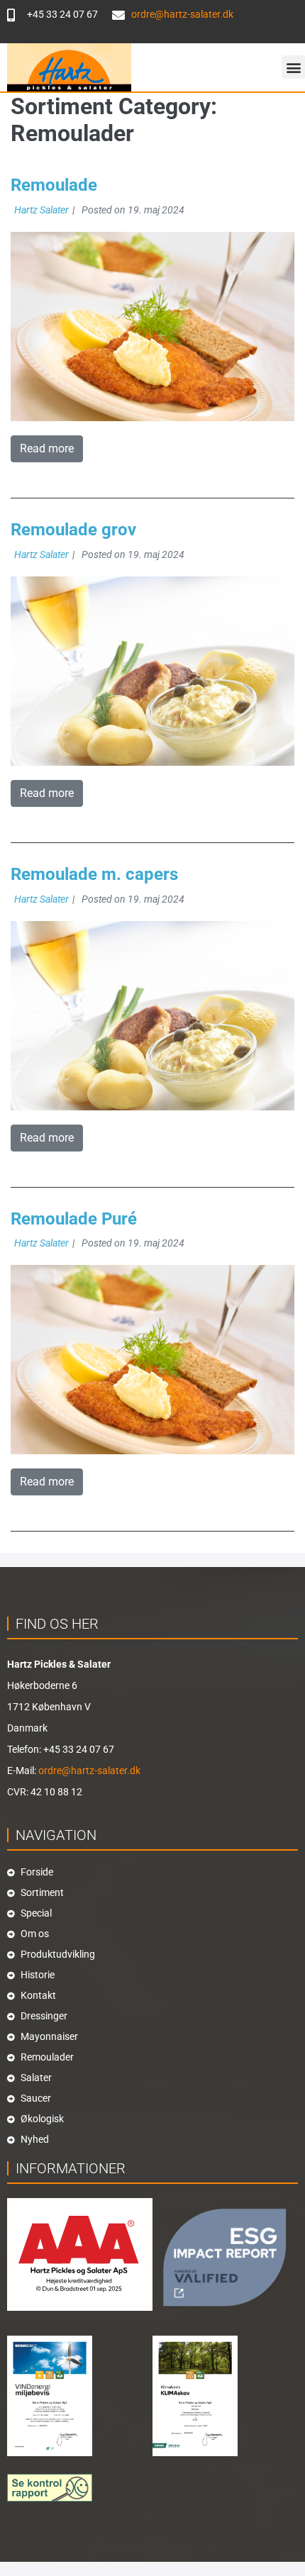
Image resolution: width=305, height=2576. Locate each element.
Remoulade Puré (74, 1219)
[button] (293, 67)
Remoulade (54, 185)
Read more (47, 448)
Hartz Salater (41, 210)
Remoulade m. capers (94, 874)
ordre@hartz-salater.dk (89, 1771)
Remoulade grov (73, 530)
